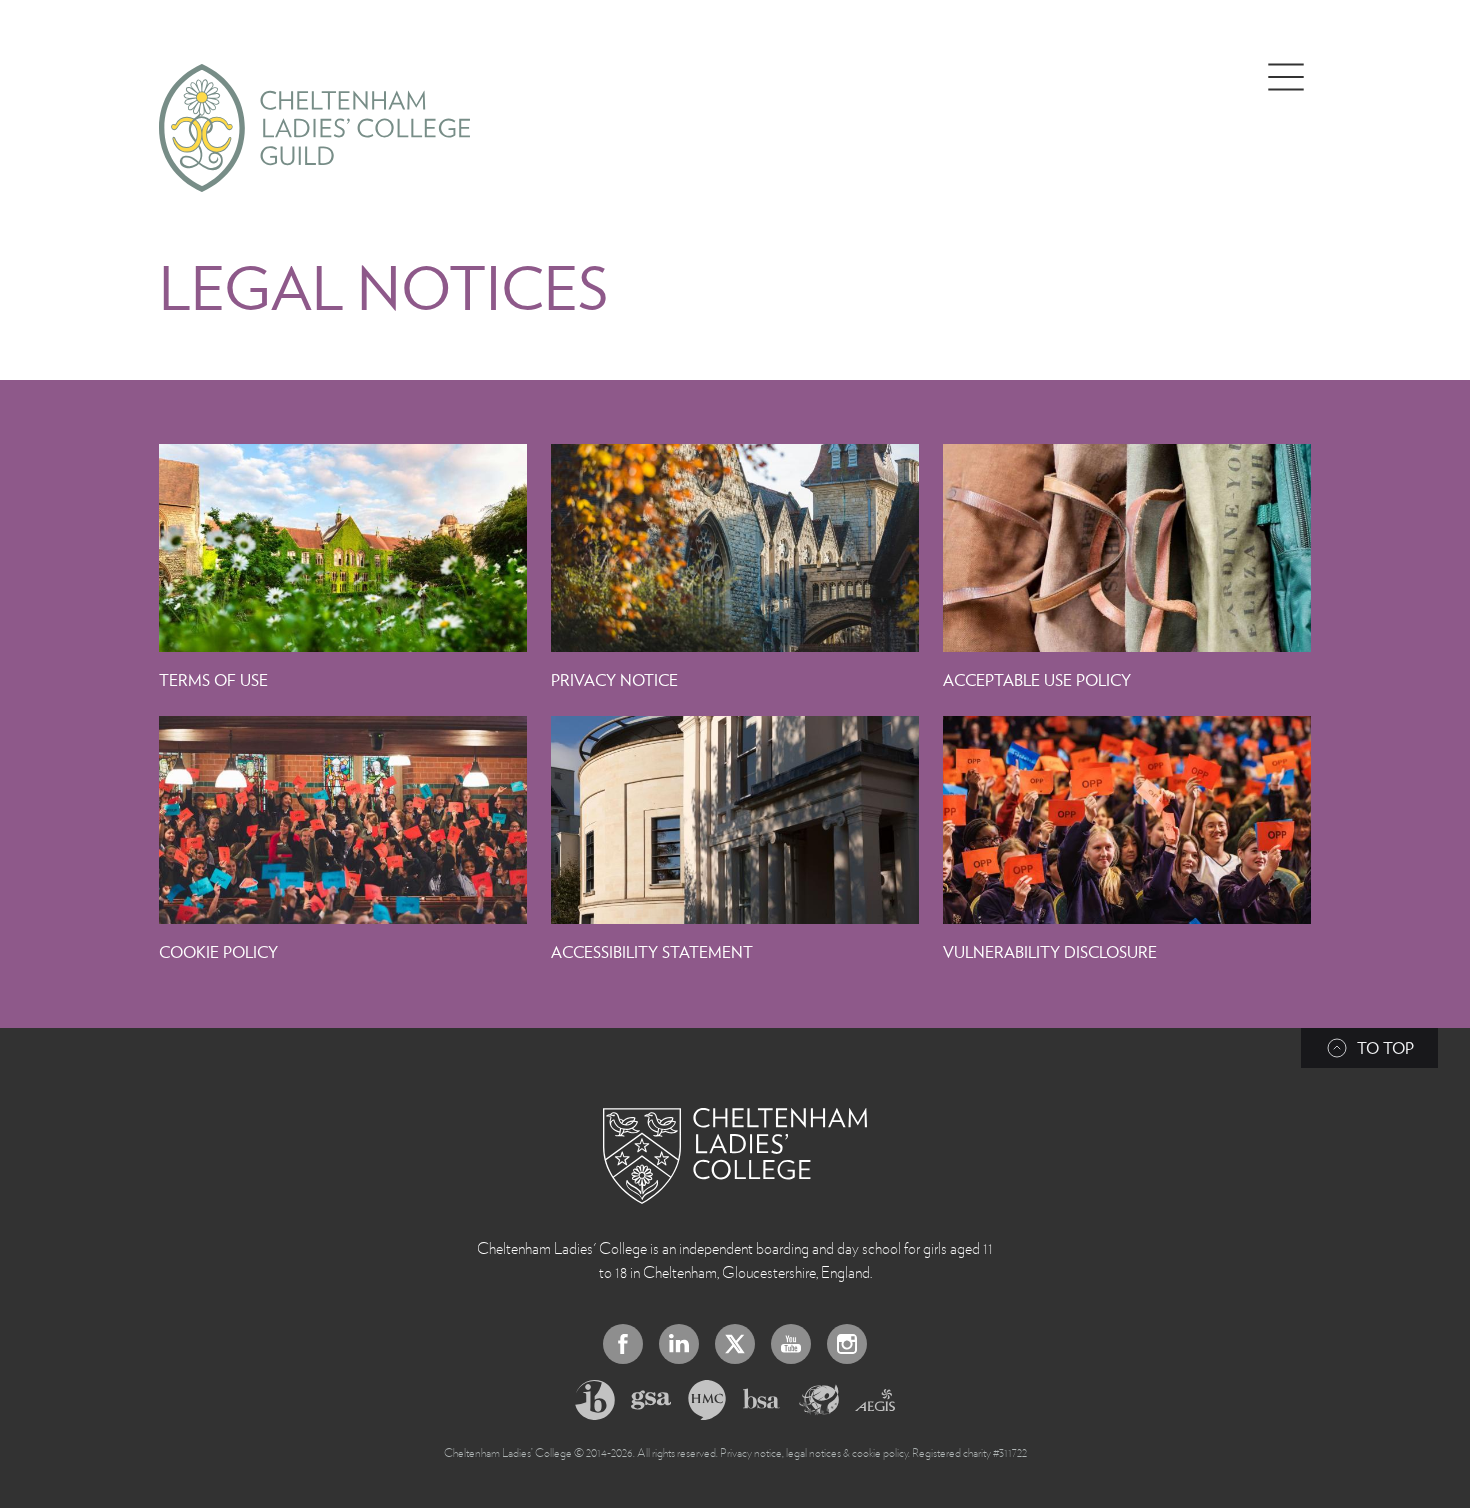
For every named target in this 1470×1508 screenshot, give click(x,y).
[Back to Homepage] (735, 1156)
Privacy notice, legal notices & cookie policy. (815, 1452)
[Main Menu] (1286, 77)
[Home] (314, 128)
